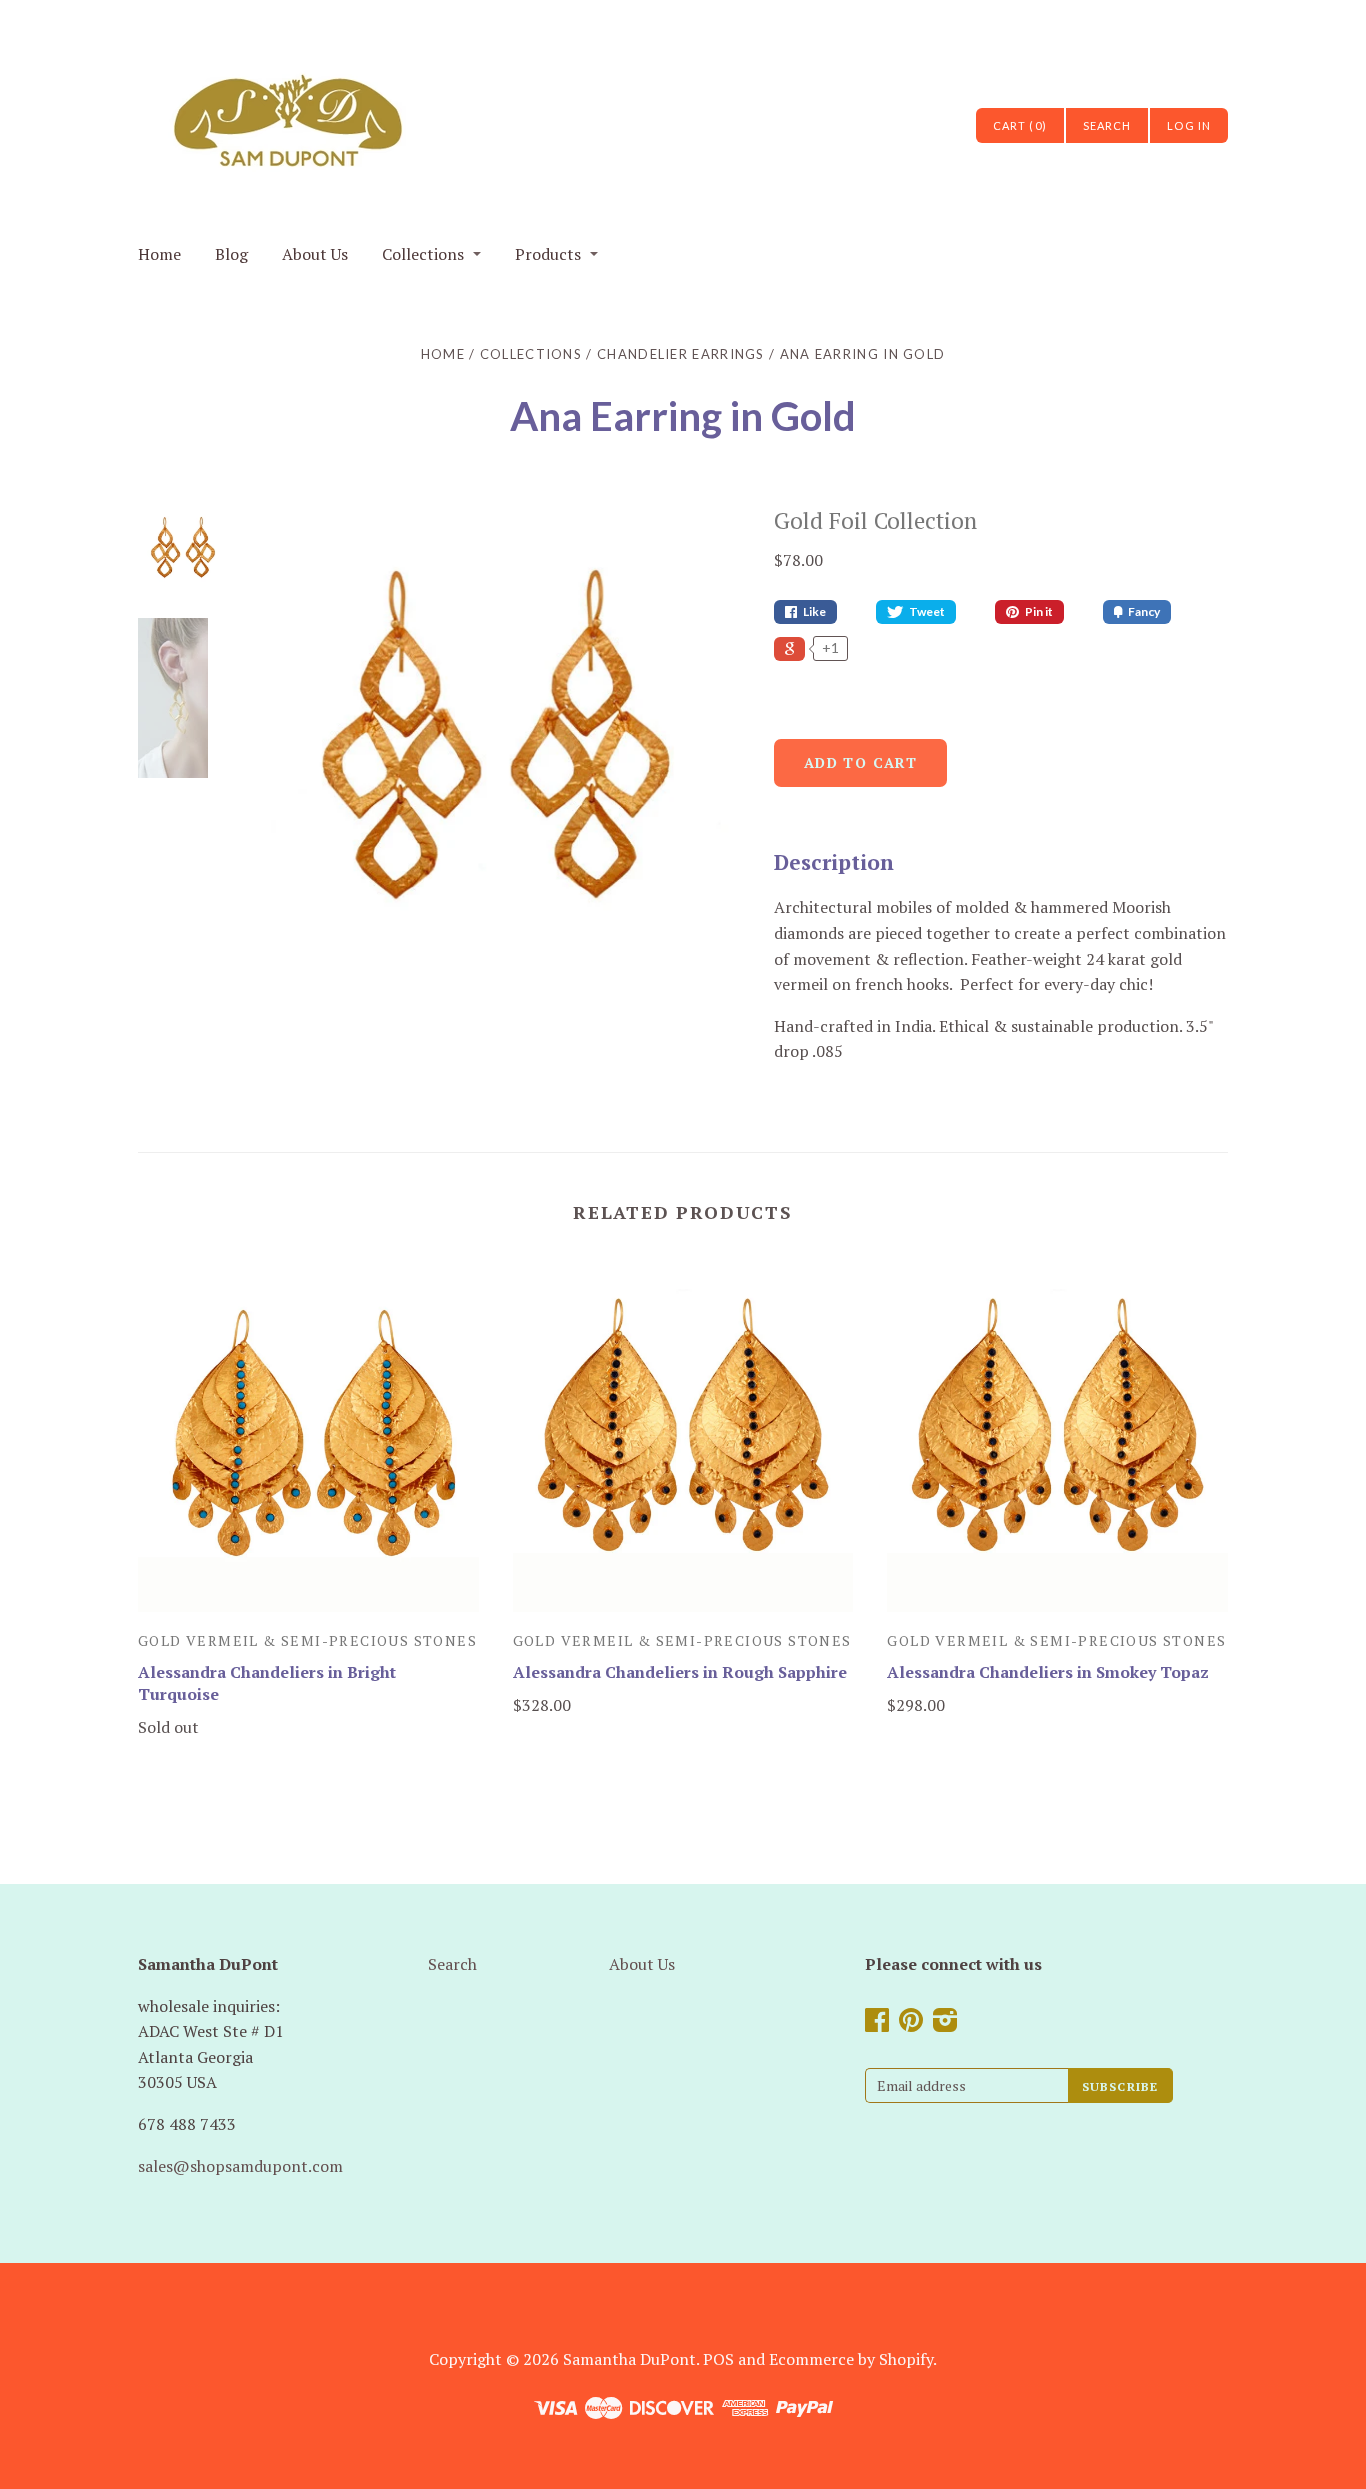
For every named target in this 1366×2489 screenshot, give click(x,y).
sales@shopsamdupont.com (240, 2166)
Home (159, 254)
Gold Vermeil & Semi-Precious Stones (307, 1640)
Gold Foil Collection (875, 520)
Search (452, 1964)
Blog (231, 254)
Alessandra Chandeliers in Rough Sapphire (680, 1672)
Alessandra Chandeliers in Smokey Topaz (1048, 1672)
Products (548, 254)
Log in (1189, 125)
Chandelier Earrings (681, 354)
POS (718, 2359)
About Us (315, 254)
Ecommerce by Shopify (851, 2359)
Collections (423, 254)
